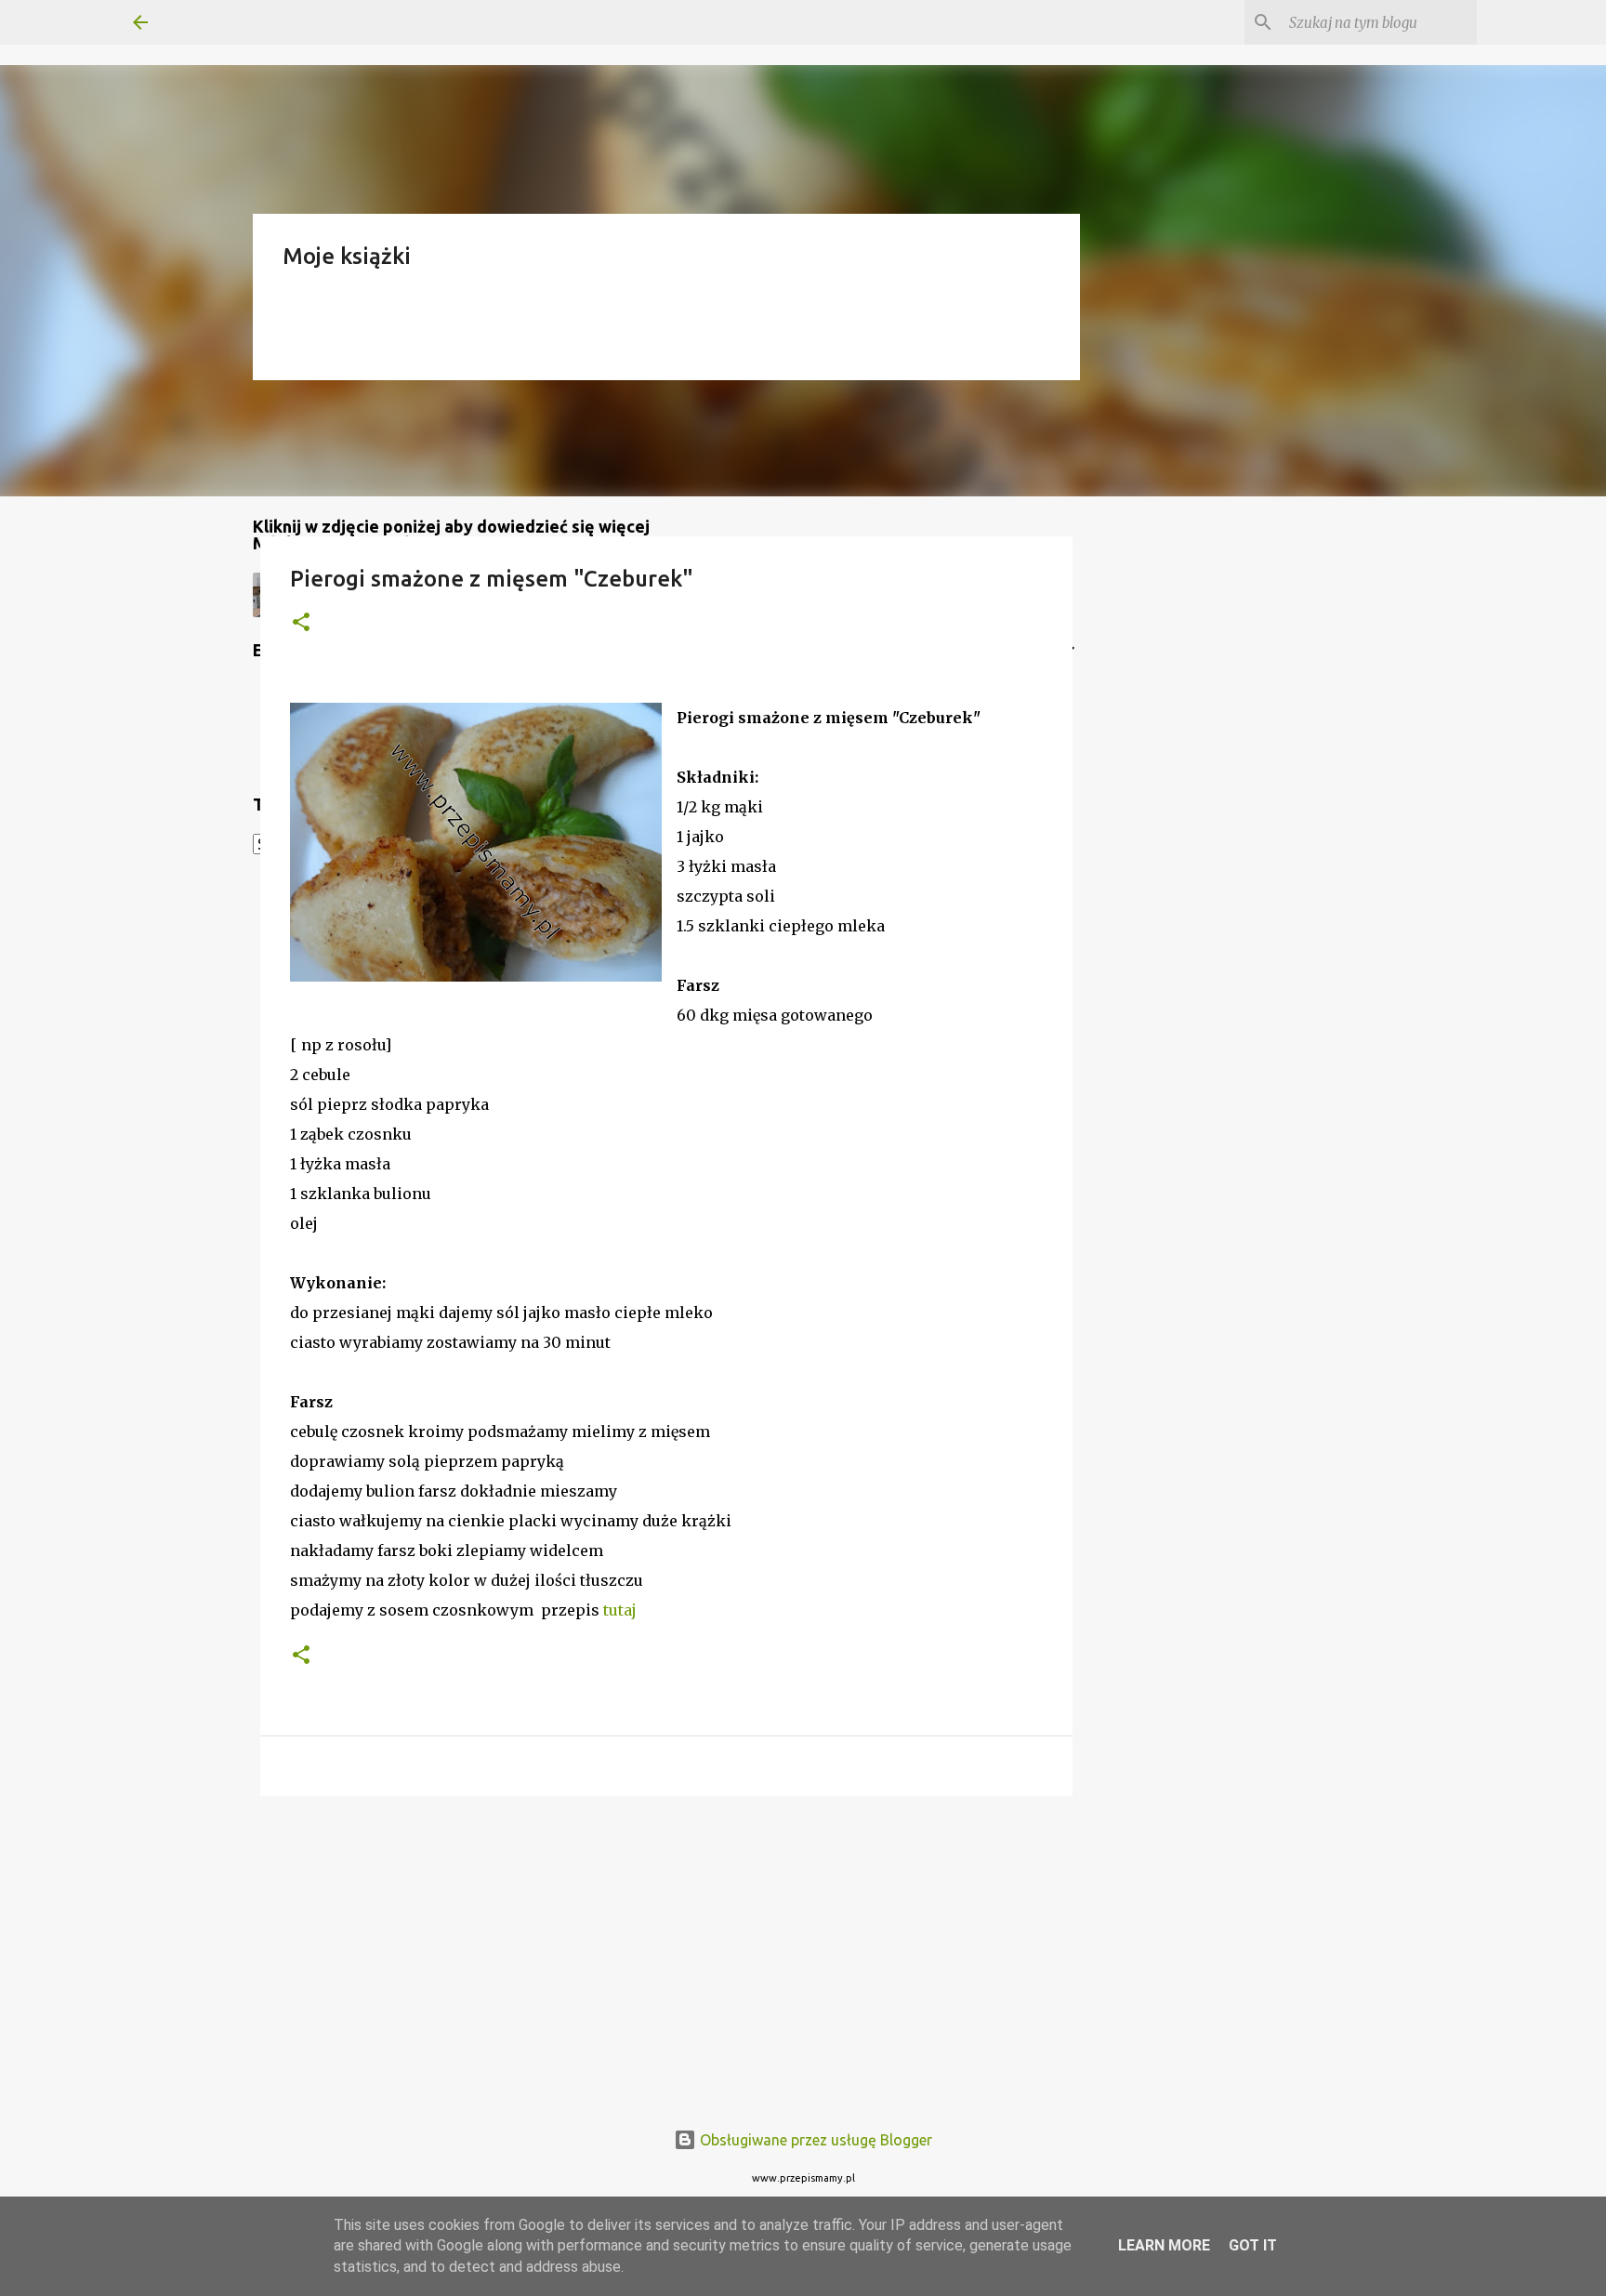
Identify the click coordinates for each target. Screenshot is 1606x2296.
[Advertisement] (666, 1954)
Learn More (1164, 2245)
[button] (301, 623)
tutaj (620, 1610)
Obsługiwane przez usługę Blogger (814, 2140)
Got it (1253, 2245)
